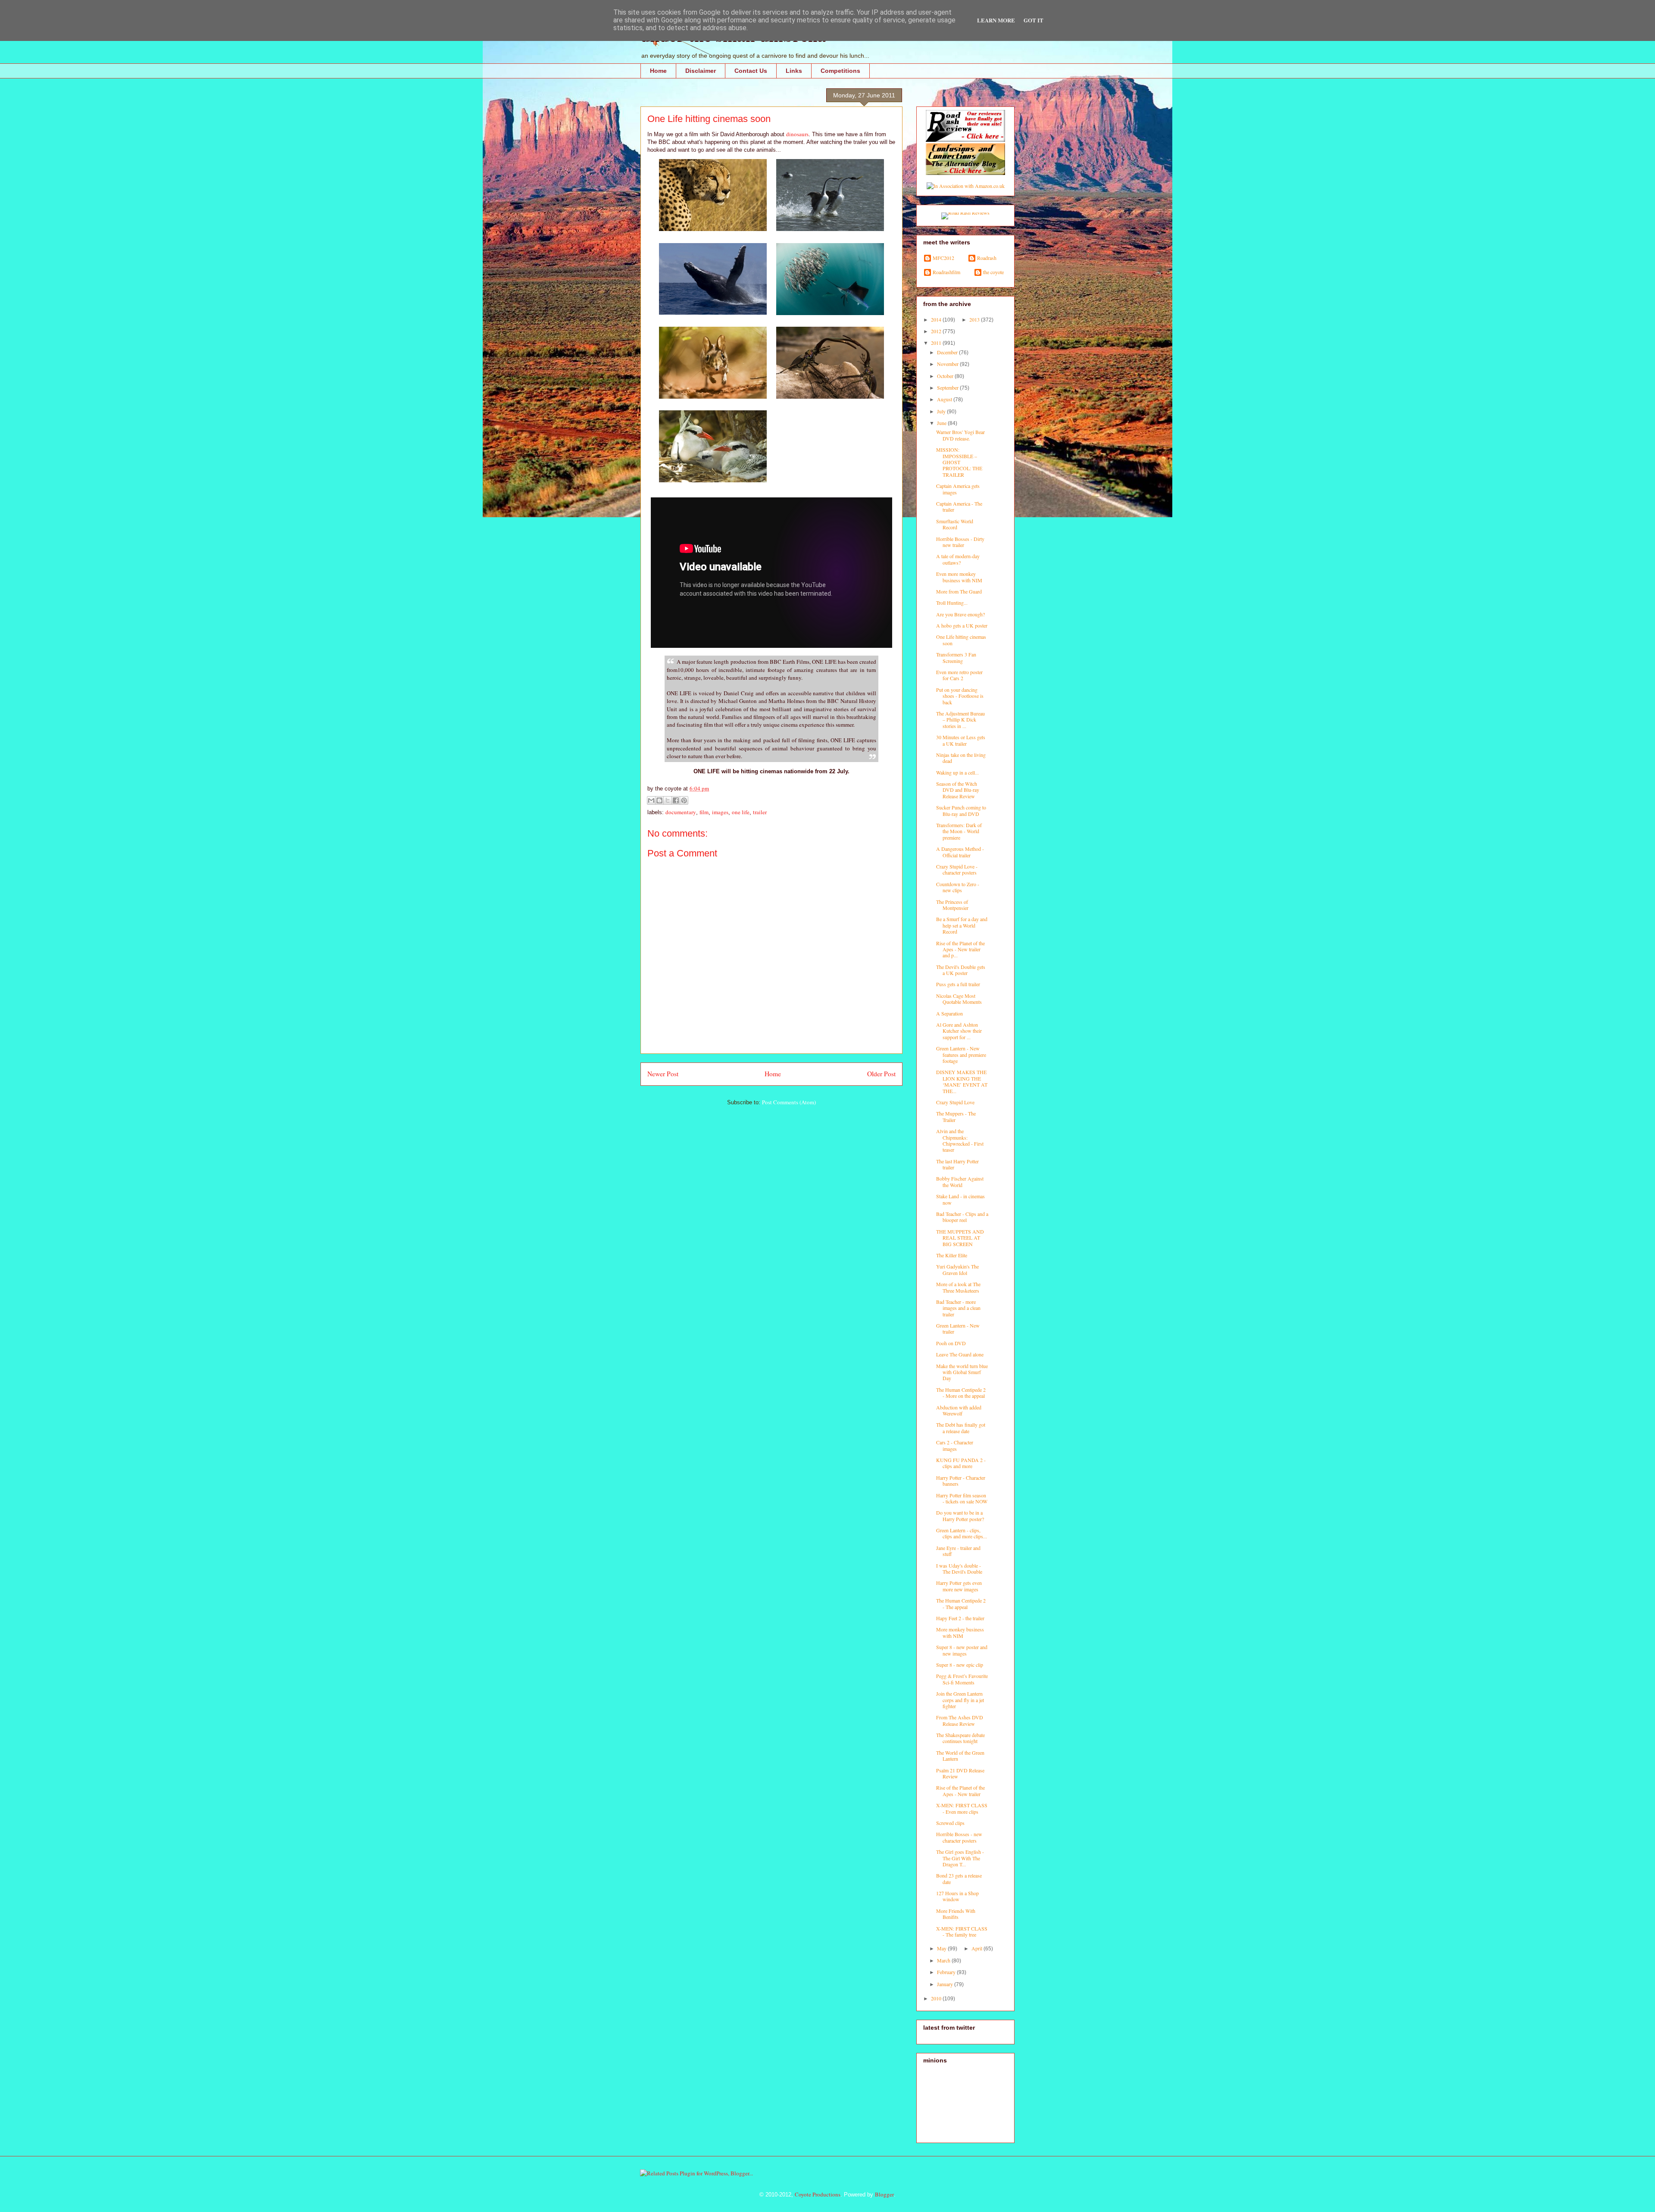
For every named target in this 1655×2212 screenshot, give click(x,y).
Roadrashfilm (946, 272)
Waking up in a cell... (957, 772)
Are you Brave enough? (960, 614)
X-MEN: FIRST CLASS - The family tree (962, 1931)
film (704, 812)
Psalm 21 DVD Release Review (960, 1773)
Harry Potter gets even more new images (959, 1586)
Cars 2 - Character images (955, 1445)
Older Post (881, 1074)
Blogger (884, 2194)
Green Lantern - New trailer (958, 1328)
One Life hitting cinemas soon (961, 640)
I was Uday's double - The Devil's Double (959, 1568)
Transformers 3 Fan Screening (956, 657)
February (947, 1972)
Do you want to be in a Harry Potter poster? (960, 1515)
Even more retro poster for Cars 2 (959, 675)
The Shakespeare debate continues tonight (960, 1738)
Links (794, 71)
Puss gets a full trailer (958, 984)
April (977, 1948)
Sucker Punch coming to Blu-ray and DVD (961, 810)
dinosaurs (797, 134)
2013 (975, 319)
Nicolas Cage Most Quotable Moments (959, 999)
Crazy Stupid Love (955, 1102)
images (720, 812)
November (948, 364)
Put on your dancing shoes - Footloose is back (960, 696)
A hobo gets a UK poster (962, 625)
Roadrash (987, 258)
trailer (760, 812)
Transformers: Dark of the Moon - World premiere (959, 831)
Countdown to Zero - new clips (958, 887)
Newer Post (663, 1074)
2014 (937, 319)
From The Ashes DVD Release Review (960, 1720)
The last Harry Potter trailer (957, 1164)
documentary (681, 812)
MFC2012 (943, 258)
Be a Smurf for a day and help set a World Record (962, 925)
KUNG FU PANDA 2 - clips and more (961, 1463)
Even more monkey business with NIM (959, 577)
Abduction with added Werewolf (959, 1410)
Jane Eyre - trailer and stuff (958, 1551)
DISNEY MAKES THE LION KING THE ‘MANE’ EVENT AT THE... (962, 1081)
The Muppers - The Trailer (956, 1116)
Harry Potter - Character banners (961, 1481)
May (942, 1948)
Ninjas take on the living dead (961, 758)
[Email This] (651, 800)
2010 (937, 1998)
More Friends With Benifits (956, 1914)
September (948, 387)
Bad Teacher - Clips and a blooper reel (962, 1217)
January (946, 1984)
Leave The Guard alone (960, 1354)
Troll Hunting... (952, 603)
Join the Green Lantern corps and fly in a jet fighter (960, 1700)
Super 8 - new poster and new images (962, 1650)
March (944, 1960)
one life (741, 812)
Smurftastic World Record (955, 524)
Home (658, 71)
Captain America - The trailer (959, 506)
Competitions (840, 71)
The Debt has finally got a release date (961, 1428)
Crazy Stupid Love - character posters (957, 869)
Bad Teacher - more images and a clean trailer (958, 1308)
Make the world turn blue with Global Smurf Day (962, 1372)
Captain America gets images (958, 489)
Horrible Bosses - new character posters (959, 1837)
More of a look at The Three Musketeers (958, 1287)
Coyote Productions (818, 2194)
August (945, 399)
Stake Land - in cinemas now (960, 1199)
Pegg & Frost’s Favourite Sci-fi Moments (962, 1679)
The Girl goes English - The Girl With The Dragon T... (960, 1858)
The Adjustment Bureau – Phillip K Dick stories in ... (960, 720)
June (942, 423)
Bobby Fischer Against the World (960, 1181)
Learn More (996, 20)
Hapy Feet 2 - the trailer (960, 1618)
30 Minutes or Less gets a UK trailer (961, 740)
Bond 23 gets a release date (959, 1878)
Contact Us (751, 71)
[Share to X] (668, 800)
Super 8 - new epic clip (960, 1665)
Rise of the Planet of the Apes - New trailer (960, 1790)
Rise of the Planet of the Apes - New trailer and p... (960, 949)
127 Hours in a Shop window (957, 1896)
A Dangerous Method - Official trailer (960, 852)
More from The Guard (959, 591)
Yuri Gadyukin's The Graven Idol (957, 1269)
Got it (1034, 20)
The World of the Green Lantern (960, 1756)
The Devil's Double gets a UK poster (961, 970)
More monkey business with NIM (960, 1632)
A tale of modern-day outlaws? (958, 559)
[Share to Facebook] (676, 800)
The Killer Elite (952, 1255)
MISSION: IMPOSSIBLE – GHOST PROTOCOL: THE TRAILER (959, 462)
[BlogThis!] (659, 800)
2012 (937, 331)
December (948, 352)
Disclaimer (701, 71)
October (946, 376)
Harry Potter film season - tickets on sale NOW (962, 1498)
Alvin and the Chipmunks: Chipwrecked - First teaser (960, 1140)
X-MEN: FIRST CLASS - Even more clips (962, 1808)
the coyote (993, 272)
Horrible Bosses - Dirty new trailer (960, 542)
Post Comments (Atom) (789, 1102)
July (942, 411)
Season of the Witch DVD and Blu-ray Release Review (958, 790)
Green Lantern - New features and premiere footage (961, 1054)
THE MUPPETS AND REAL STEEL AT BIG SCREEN (960, 1238)
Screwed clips (950, 1823)
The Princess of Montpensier (952, 905)
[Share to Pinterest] (684, 800)
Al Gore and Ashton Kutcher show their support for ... (959, 1031)
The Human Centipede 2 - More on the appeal (961, 1393)
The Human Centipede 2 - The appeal (961, 1603)
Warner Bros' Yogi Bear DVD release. (960, 435)
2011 (937, 343)
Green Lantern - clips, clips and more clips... (962, 1533)
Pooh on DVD (951, 1343)
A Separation (949, 1013)
